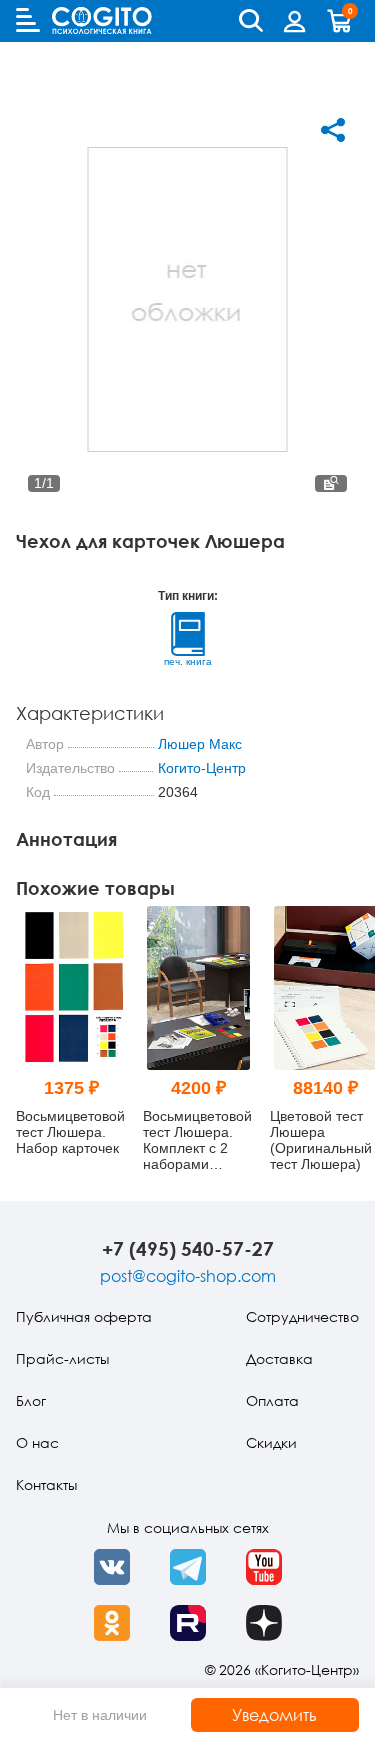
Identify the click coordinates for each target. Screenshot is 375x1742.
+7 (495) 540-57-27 (188, 1248)
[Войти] (295, 21)
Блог (31, 1400)
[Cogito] (102, 20)
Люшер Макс (200, 744)
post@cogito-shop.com (188, 1276)
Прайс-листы (62, 1358)
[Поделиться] (333, 130)
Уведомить (274, 1715)
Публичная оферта (84, 1316)
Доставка (279, 1358)
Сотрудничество (302, 1316)
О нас (37, 1442)
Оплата (272, 1400)
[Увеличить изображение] (331, 483)
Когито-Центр (202, 768)
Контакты (46, 1484)
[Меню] (28, 20)
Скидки (271, 1442)
